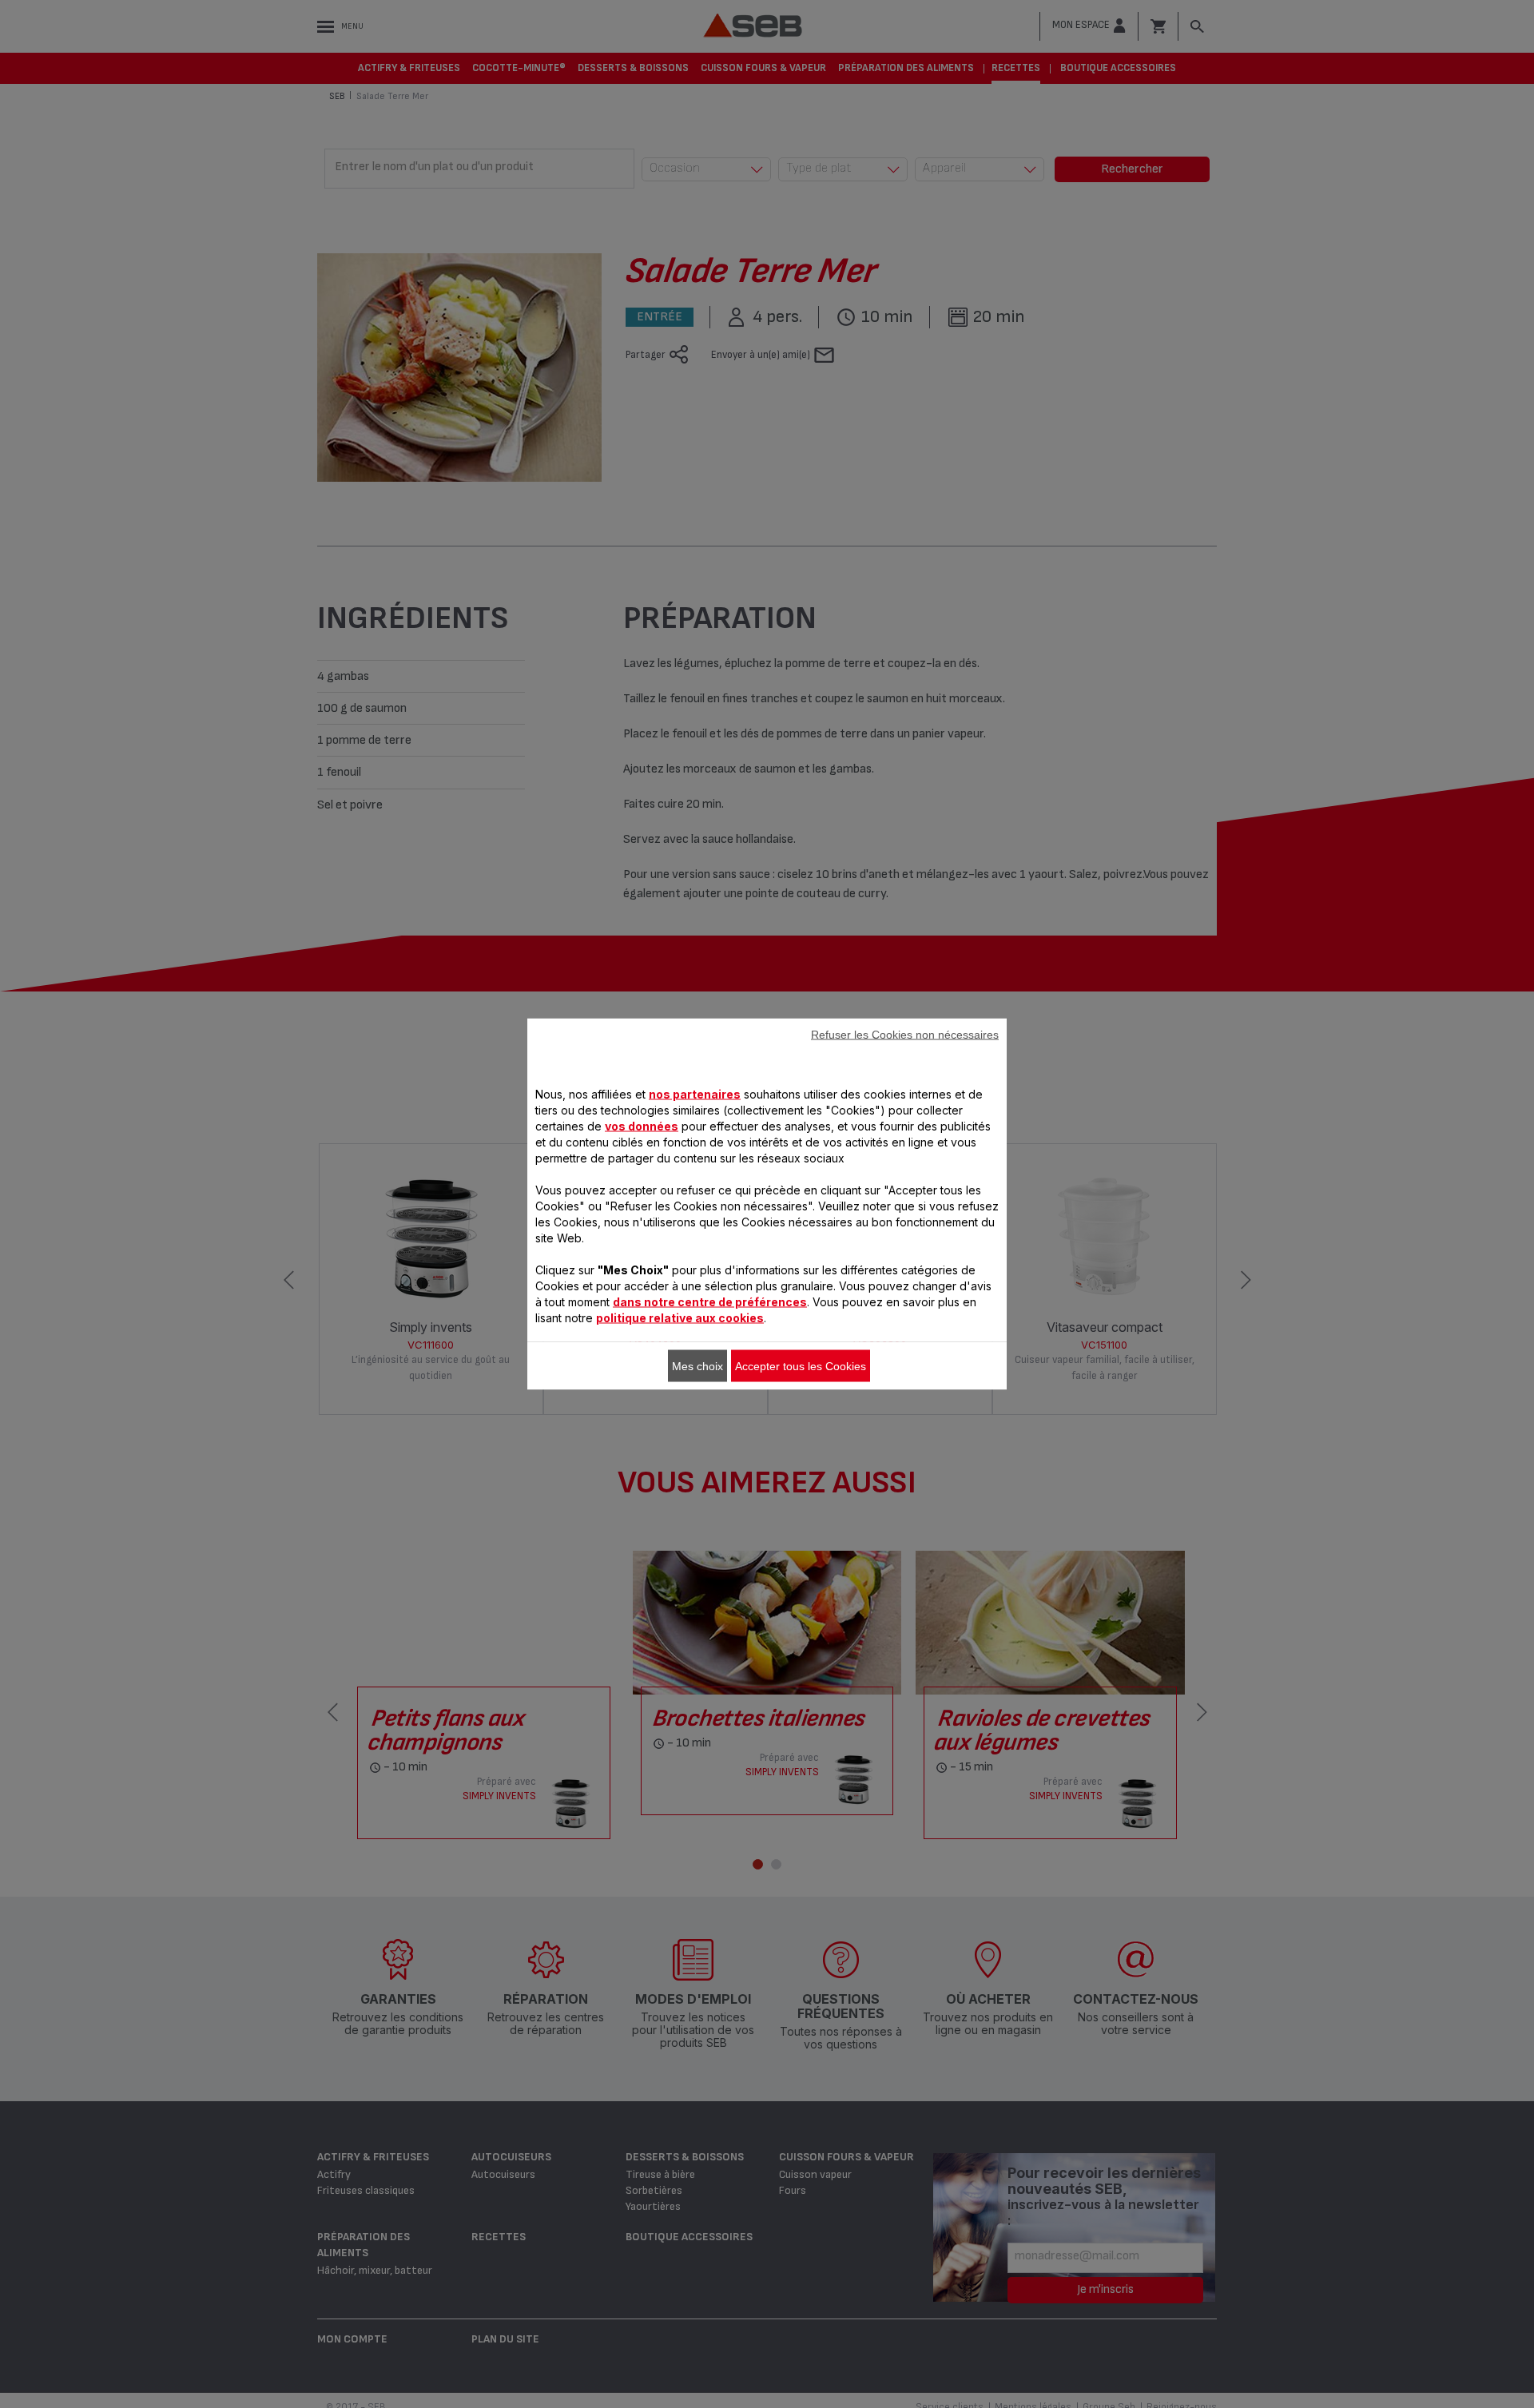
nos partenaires (695, 1094)
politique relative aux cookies (680, 1318)
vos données (642, 1126)
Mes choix (697, 1366)
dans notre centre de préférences (710, 1302)
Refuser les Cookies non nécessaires (905, 1035)
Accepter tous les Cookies (801, 1366)
